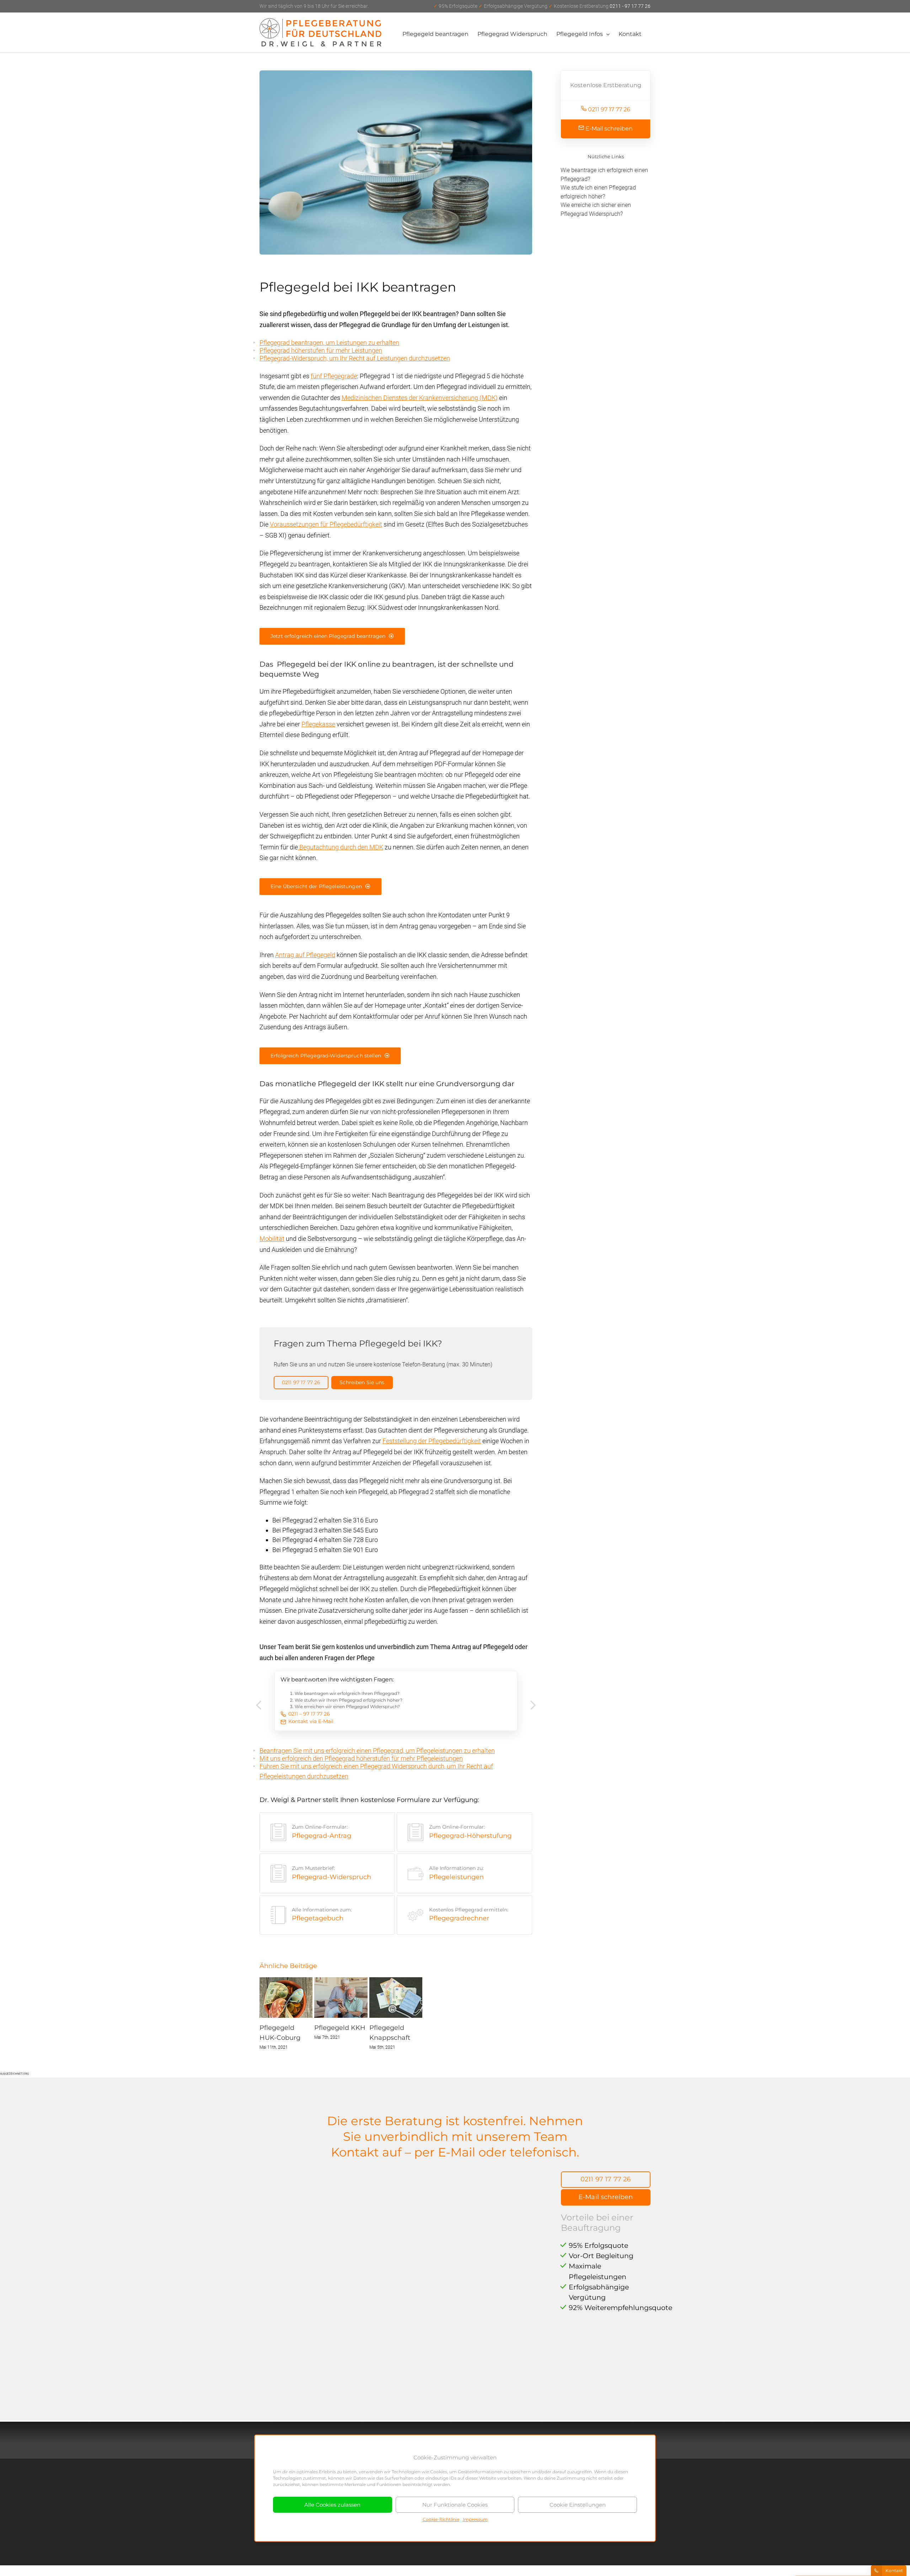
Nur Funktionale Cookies (455, 2505)
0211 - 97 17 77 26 (542, 6)
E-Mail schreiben (608, 129)
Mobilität (272, 1239)
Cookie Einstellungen (578, 2505)
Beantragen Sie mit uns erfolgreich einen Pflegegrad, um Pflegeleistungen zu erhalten (377, 1751)
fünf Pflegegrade (334, 376)
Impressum (475, 2519)
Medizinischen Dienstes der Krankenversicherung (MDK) (420, 398)
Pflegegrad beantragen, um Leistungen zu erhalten (329, 343)
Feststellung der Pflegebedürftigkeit (432, 1441)
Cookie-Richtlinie (441, 2519)
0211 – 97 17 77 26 (309, 1714)
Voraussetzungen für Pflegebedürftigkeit (326, 524)
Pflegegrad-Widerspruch (331, 1873)
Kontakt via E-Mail (311, 1721)
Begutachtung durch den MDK (341, 847)
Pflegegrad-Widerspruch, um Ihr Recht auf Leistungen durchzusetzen (355, 358)
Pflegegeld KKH (340, 2028)
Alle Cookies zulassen (332, 2505)
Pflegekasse (318, 724)
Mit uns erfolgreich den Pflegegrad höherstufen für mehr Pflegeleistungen (361, 1758)
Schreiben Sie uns (362, 1382)
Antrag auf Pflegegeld (305, 955)
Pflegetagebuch (322, 1914)
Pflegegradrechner (469, 1914)
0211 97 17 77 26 (301, 1382)
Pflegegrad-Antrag (322, 1832)
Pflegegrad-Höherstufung (470, 1832)
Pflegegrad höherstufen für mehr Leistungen (321, 350)
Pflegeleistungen (456, 1873)
